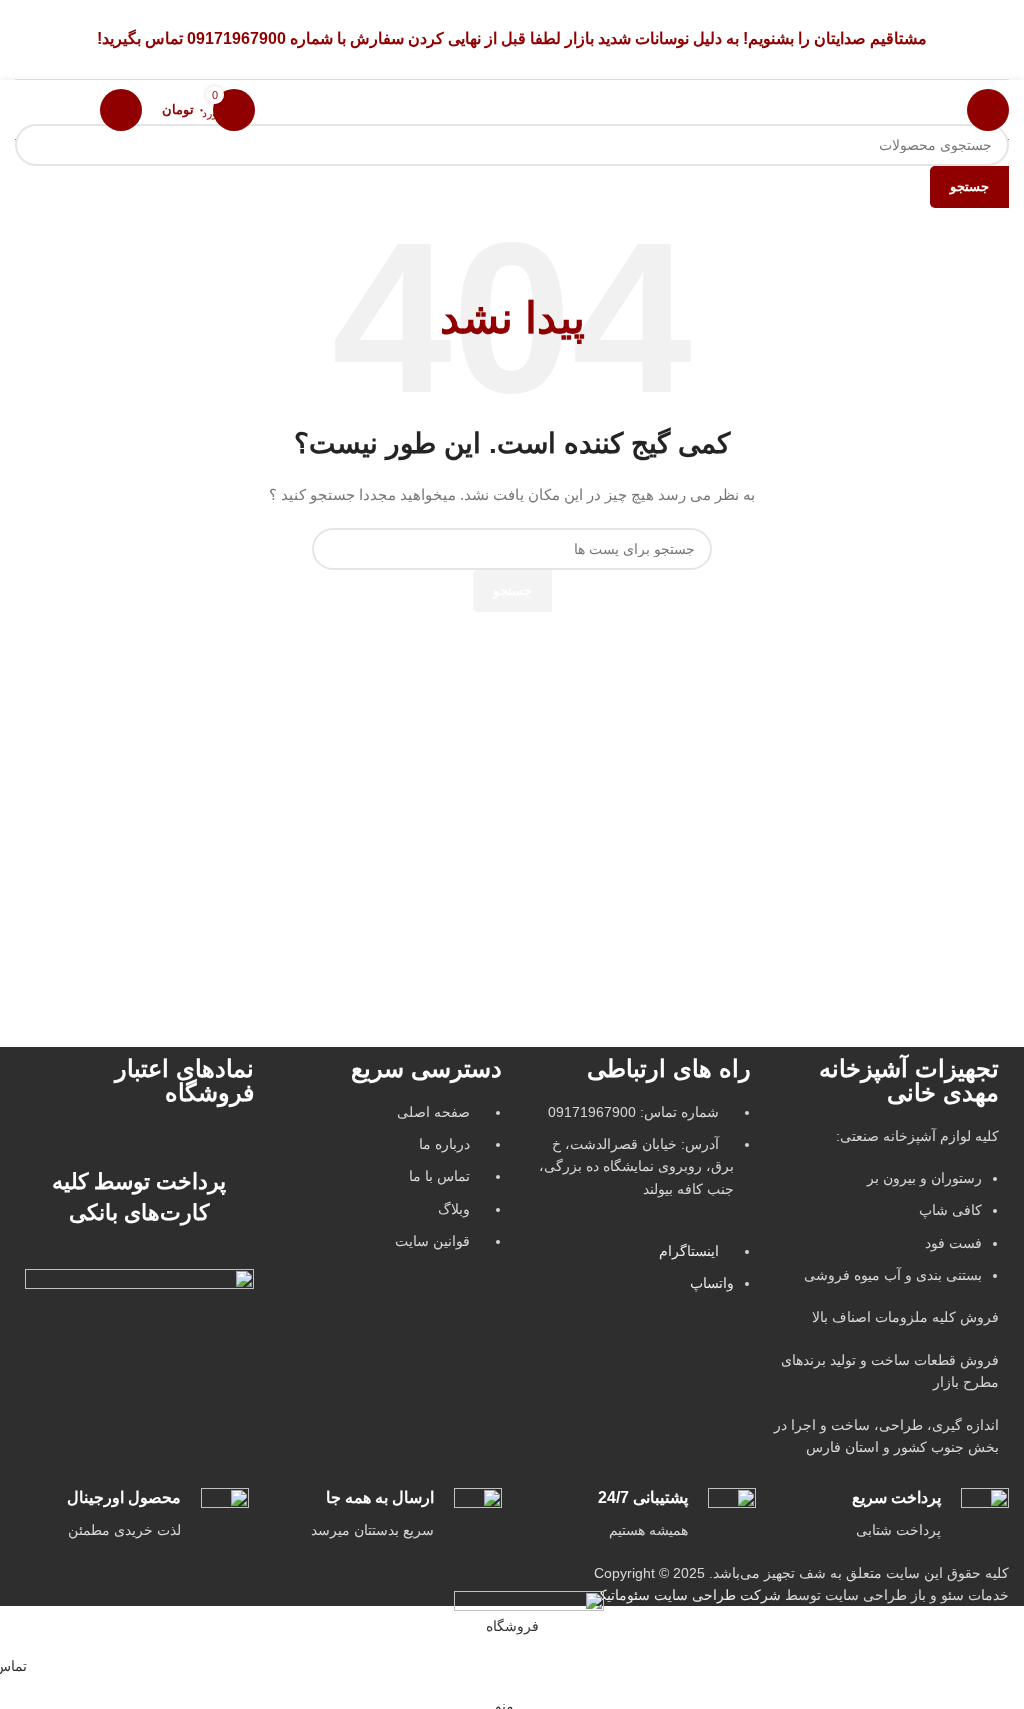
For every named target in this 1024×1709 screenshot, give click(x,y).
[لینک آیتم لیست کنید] (388, 1187)
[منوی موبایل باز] (988, 110)
